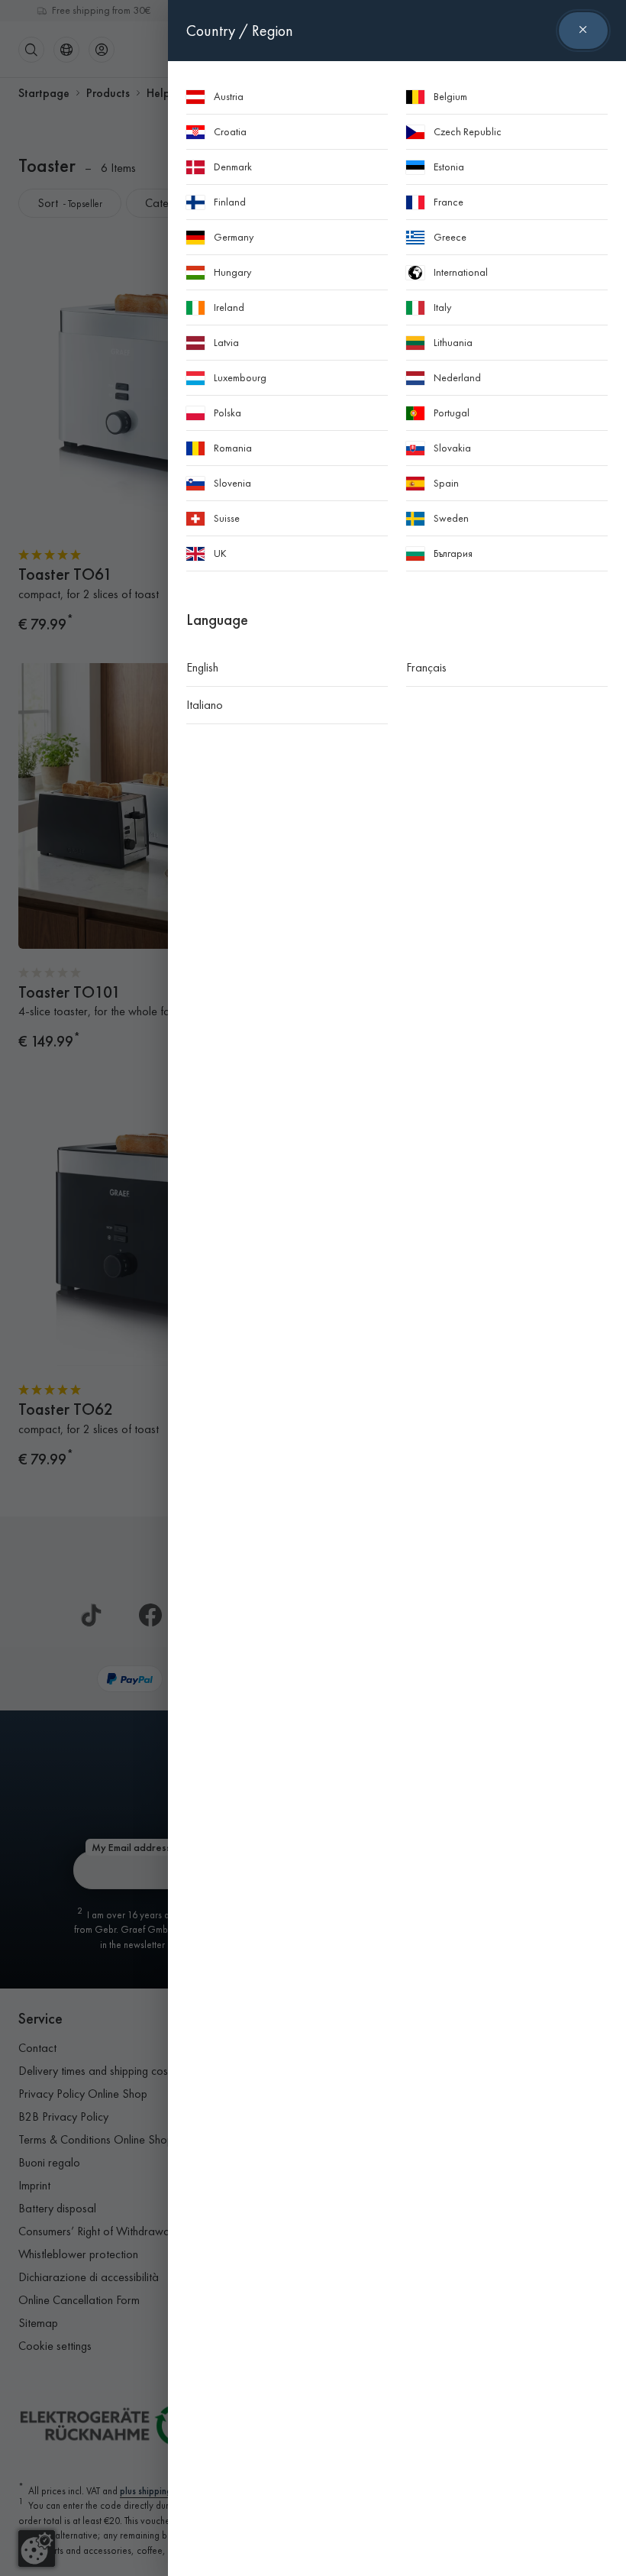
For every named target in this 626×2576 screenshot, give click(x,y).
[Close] (583, 31)
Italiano (205, 705)
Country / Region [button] (240, 31)
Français (426, 667)
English (202, 667)
